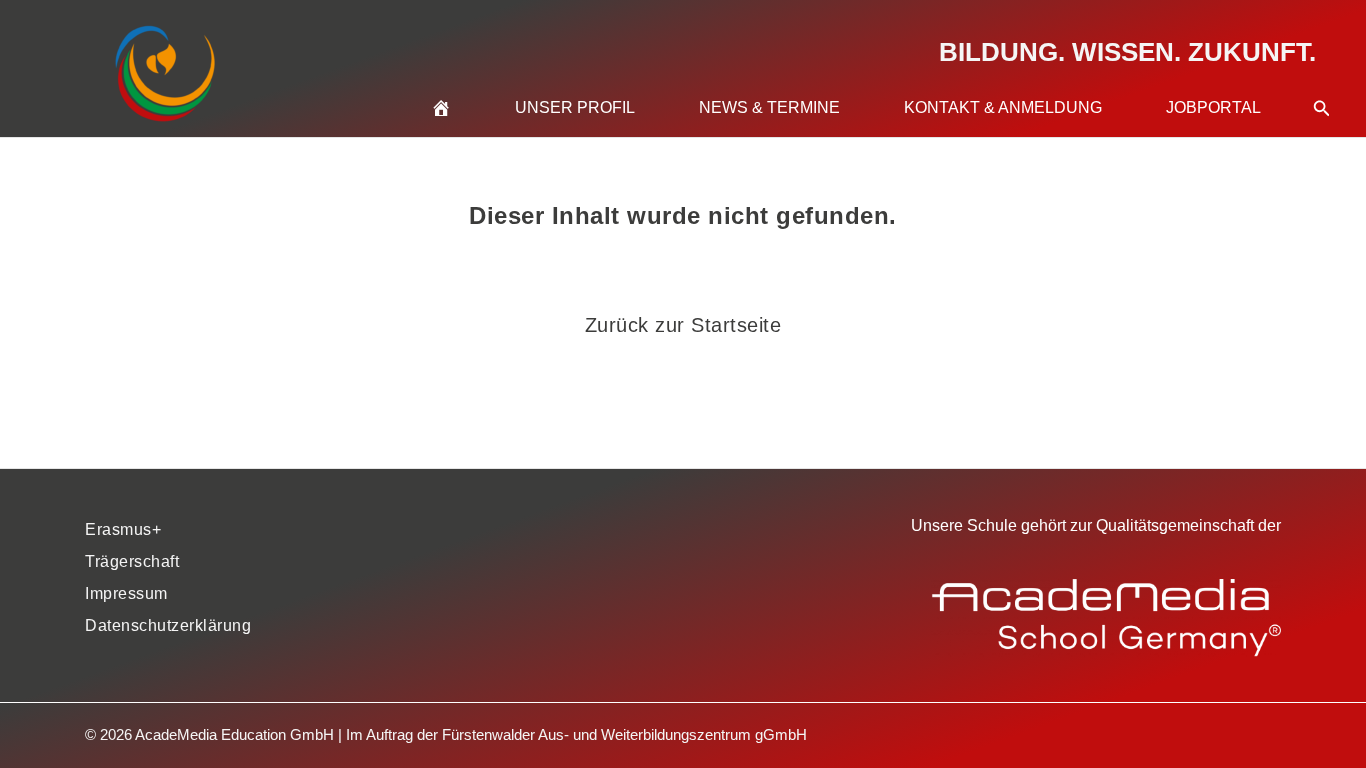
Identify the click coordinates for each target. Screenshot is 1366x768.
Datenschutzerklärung (168, 625)
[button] (1322, 84)
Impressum (126, 593)
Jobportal (1213, 107)
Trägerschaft (132, 561)
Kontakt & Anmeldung (1003, 107)
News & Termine (769, 107)
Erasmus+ (123, 529)
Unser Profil (575, 107)
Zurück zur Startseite (683, 325)
